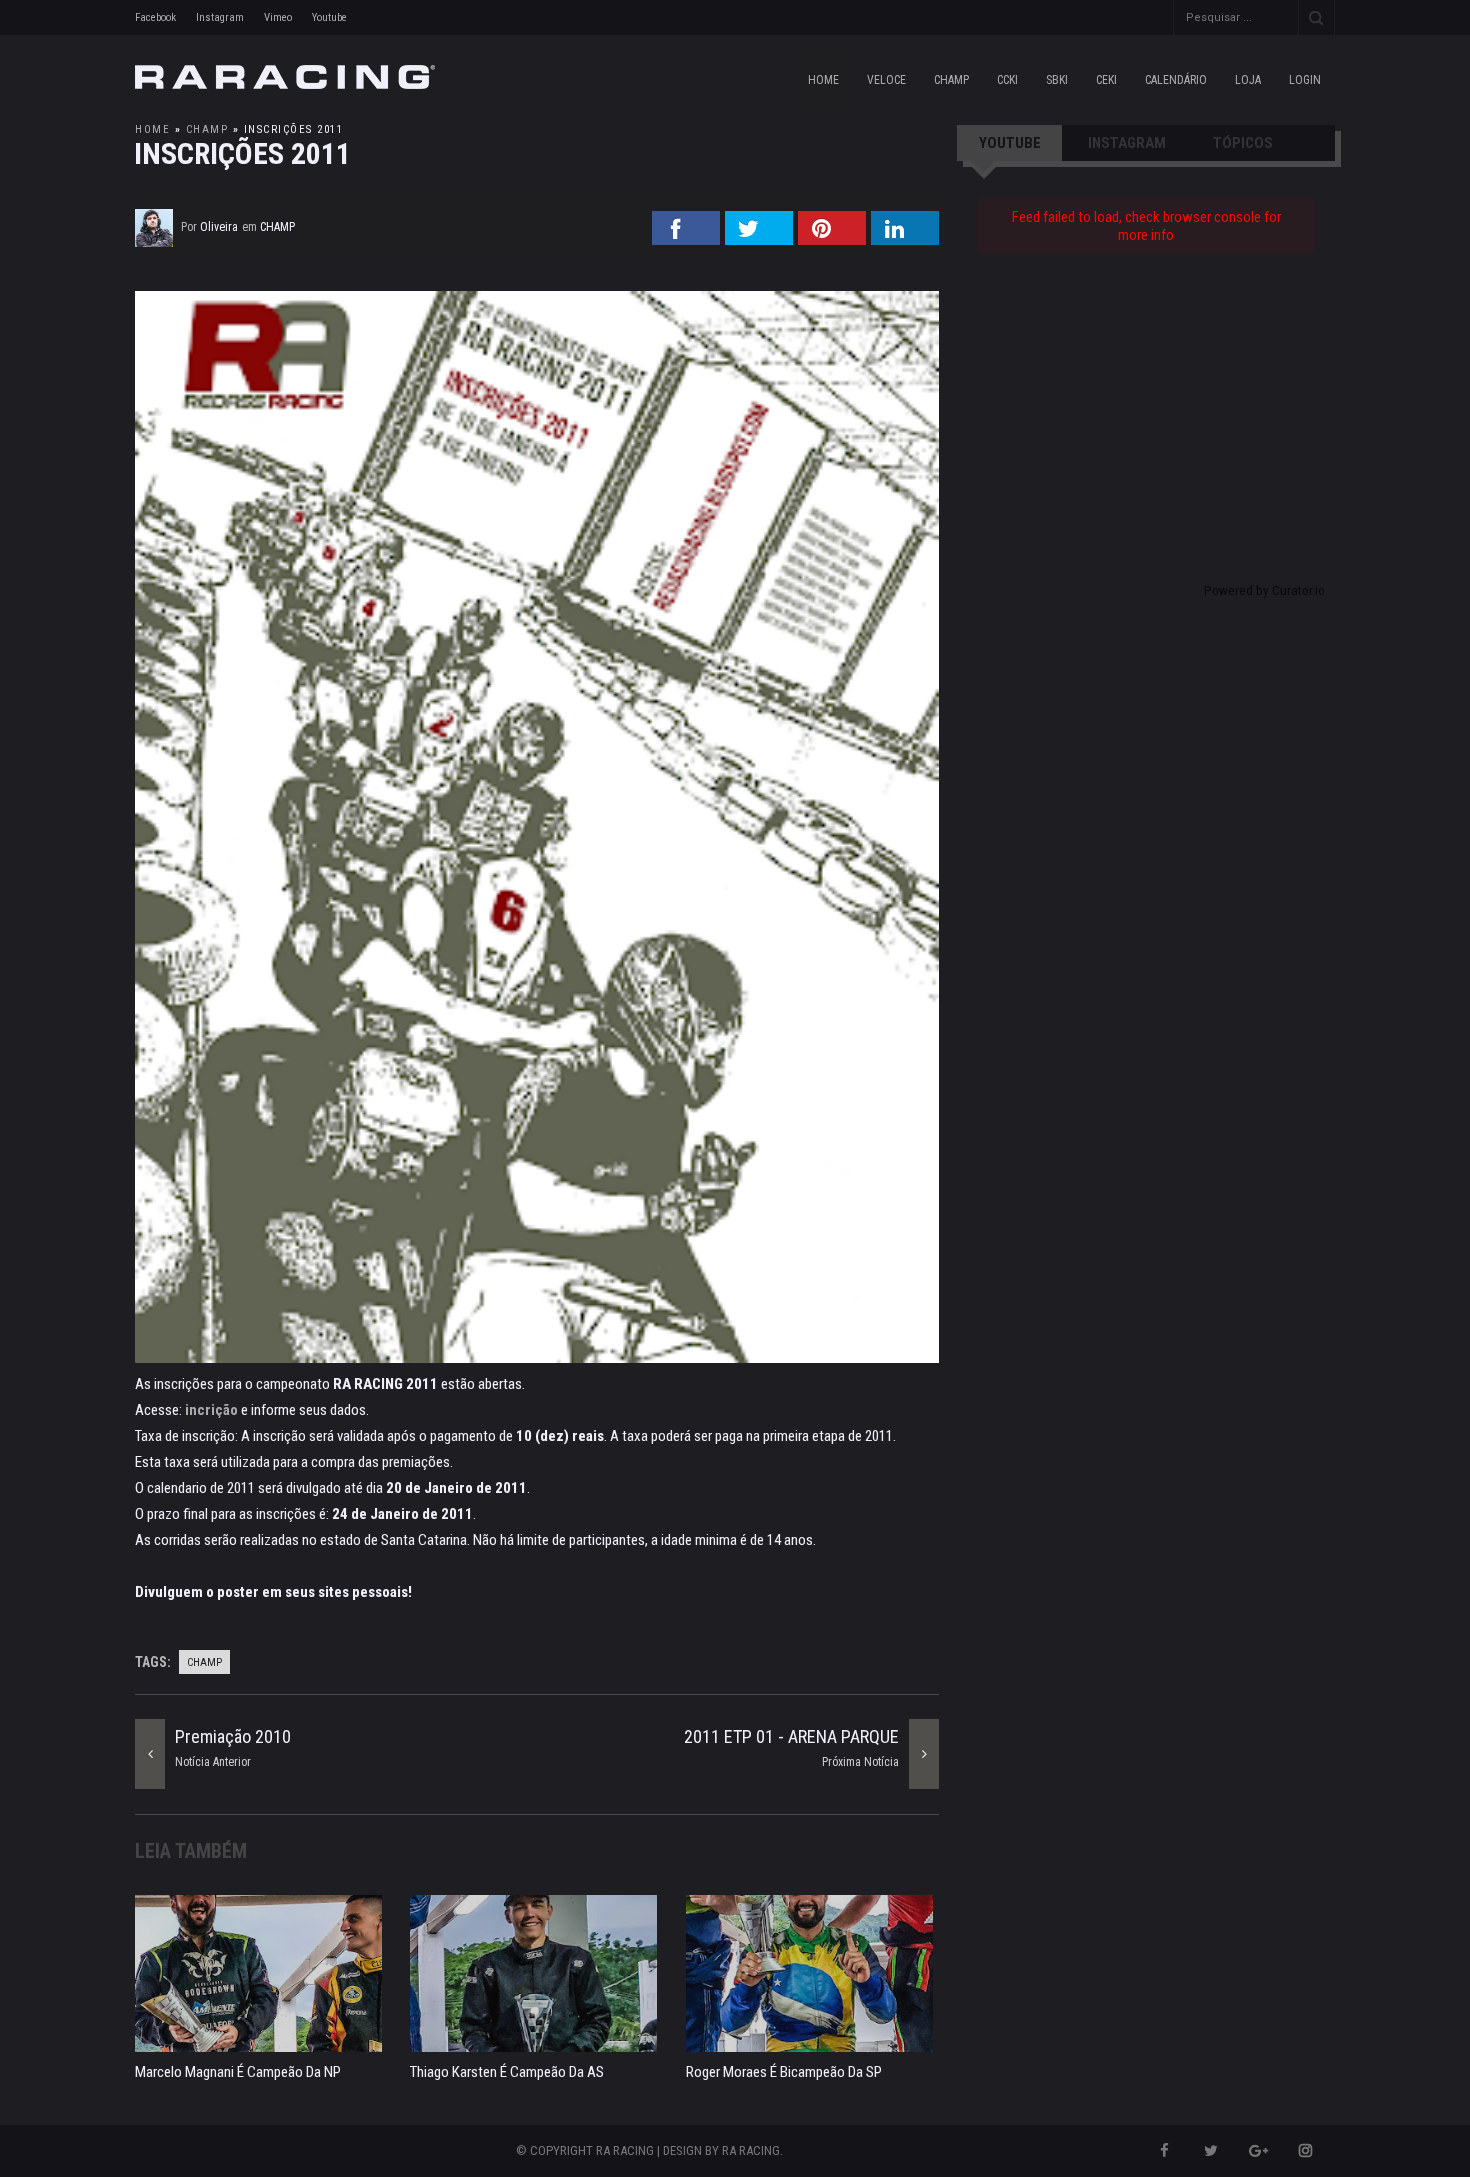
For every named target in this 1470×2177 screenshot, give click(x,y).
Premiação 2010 (233, 1736)
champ (207, 129)
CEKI (1106, 80)
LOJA (1248, 80)
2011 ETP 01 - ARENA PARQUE (791, 1736)
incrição (211, 1410)
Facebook (155, 17)
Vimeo (278, 17)
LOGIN (1305, 80)
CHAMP (951, 80)
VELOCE (886, 80)
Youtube (329, 17)
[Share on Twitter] (759, 239)
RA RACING (751, 2150)
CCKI (1007, 80)
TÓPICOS (1243, 143)
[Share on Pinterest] (832, 239)
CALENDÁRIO (1176, 80)
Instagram (220, 17)
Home (823, 80)
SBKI (1057, 80)
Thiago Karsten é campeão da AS (507, 2072)
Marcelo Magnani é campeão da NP (238, 2072)
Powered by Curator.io (1264, 590)
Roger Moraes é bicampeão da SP (784, 2072)
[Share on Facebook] (686, 239)
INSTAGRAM (1127, 143)
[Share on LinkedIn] (905, 239)
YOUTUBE (1010, 143)
